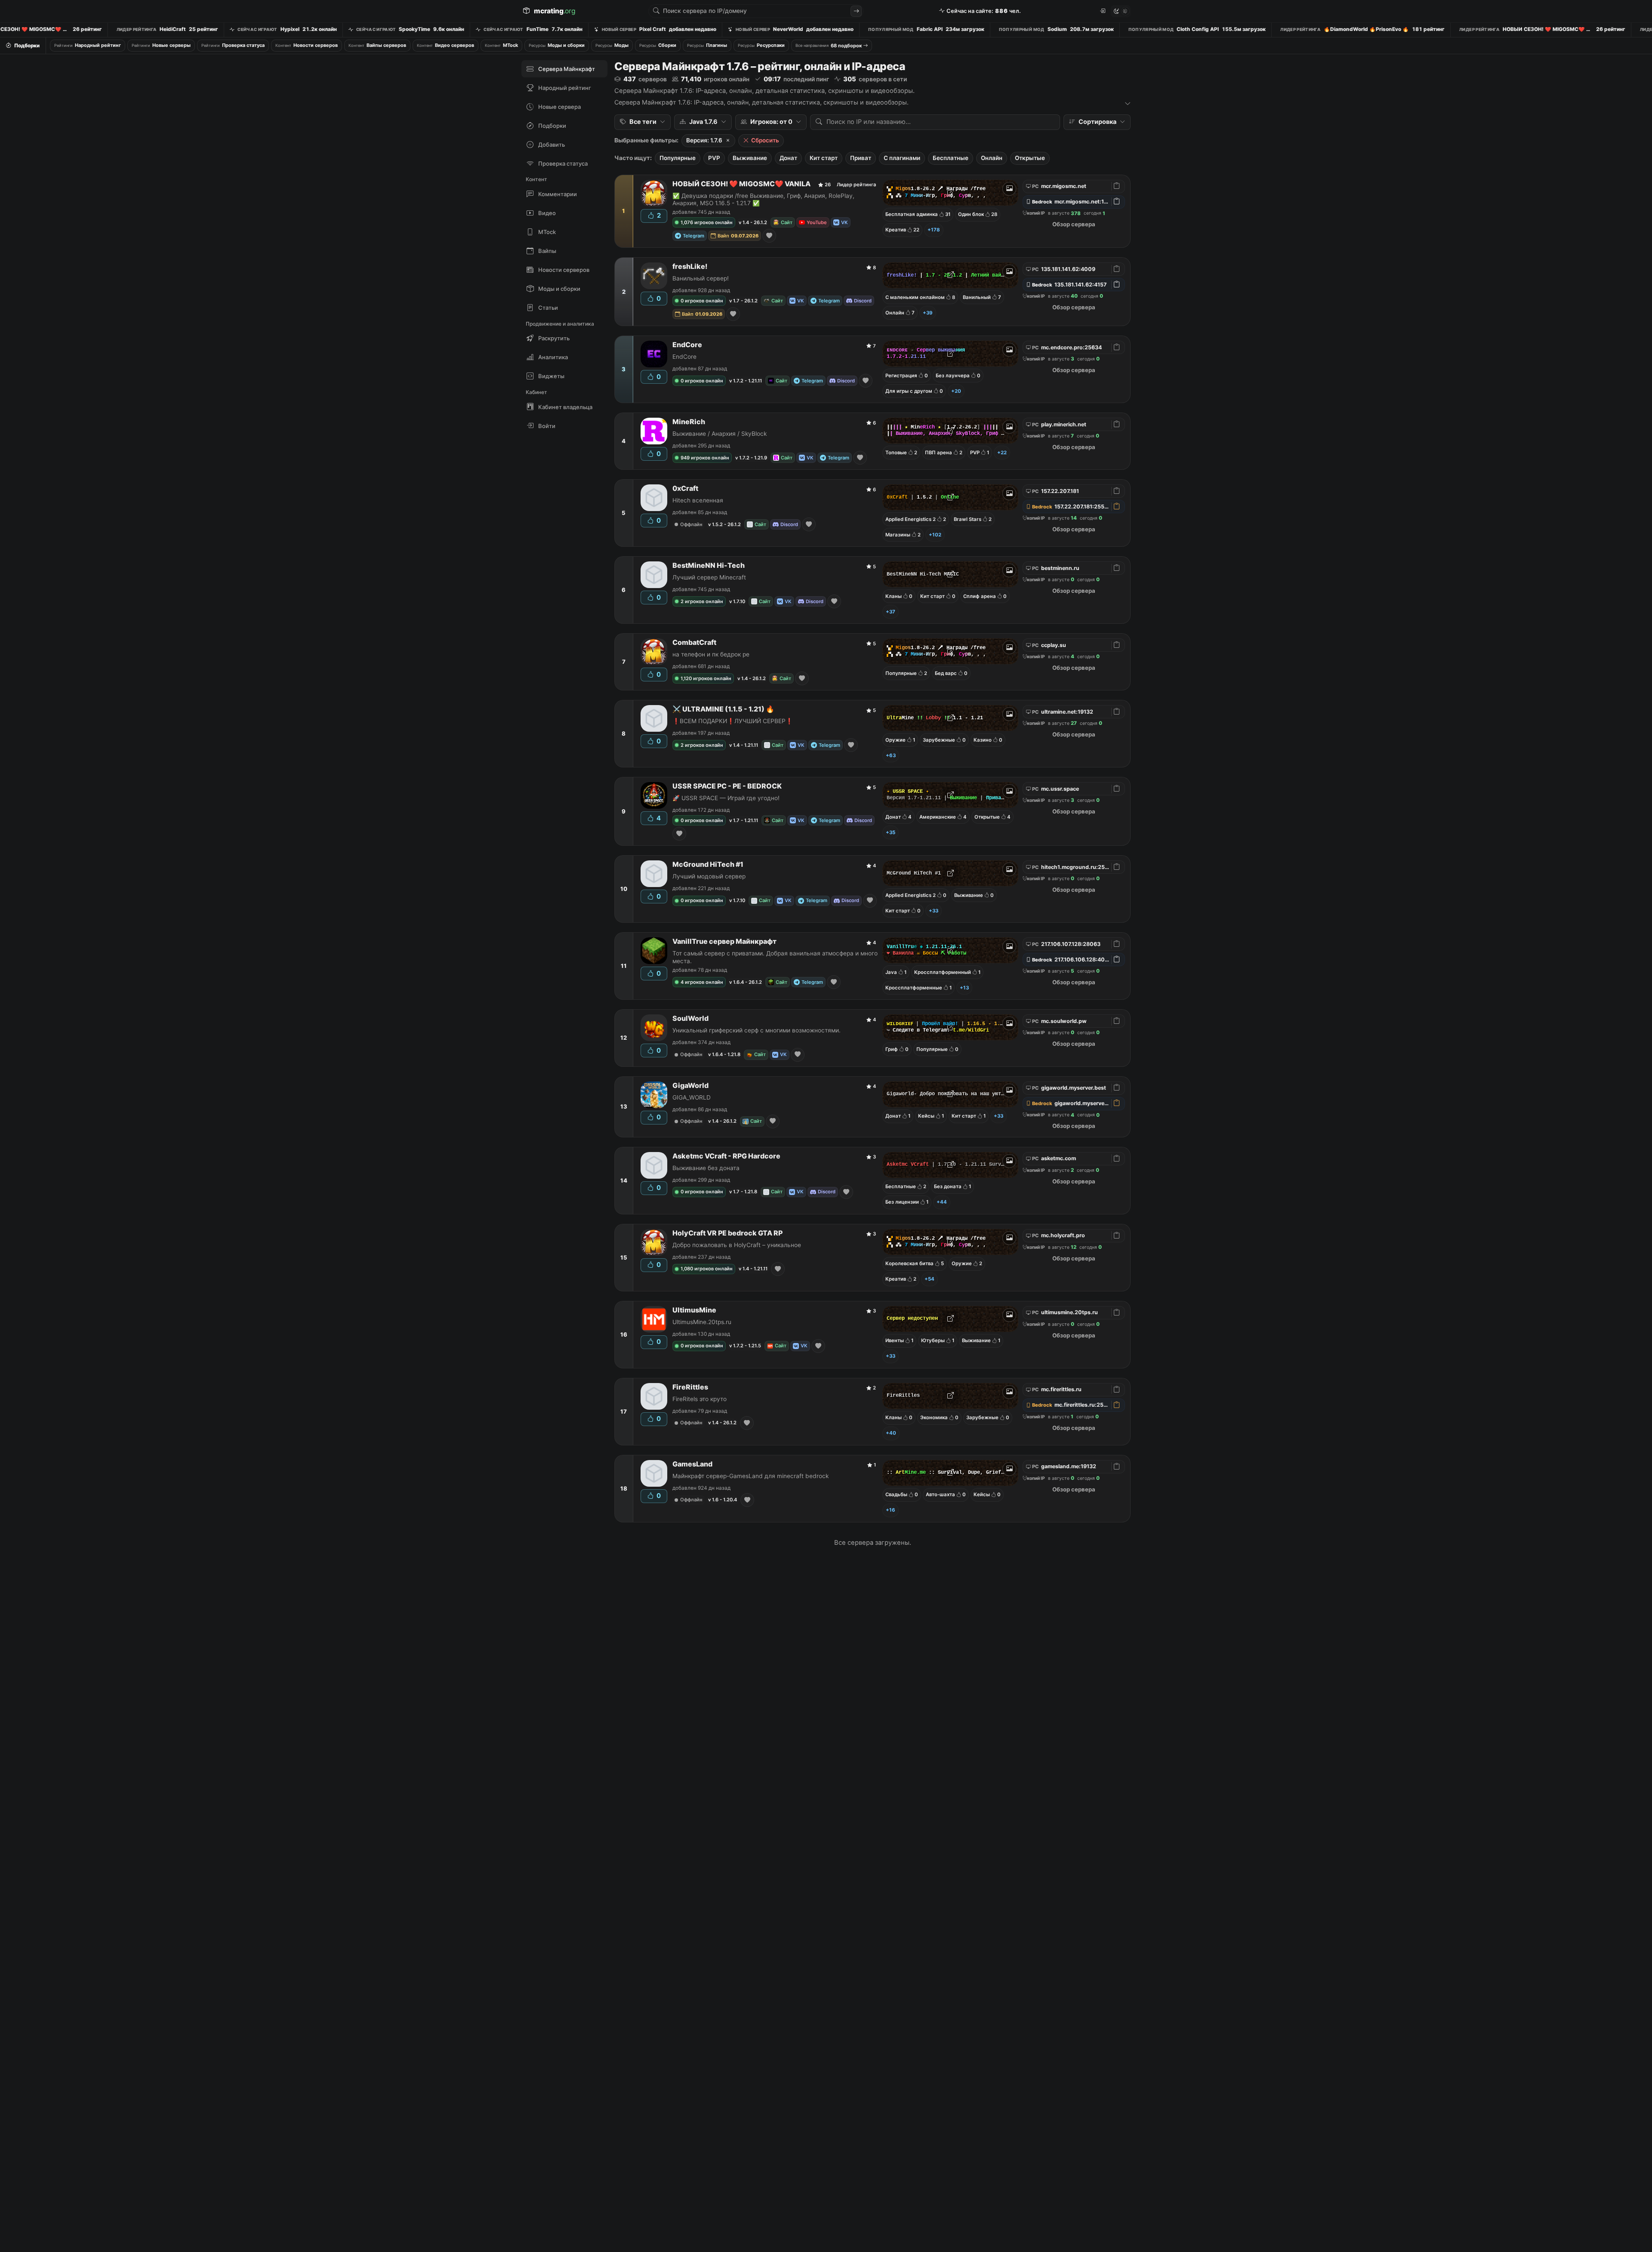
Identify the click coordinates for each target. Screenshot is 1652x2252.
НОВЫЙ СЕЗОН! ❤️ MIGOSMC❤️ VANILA (741, 184)
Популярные (678, 158)
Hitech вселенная (698, 500)
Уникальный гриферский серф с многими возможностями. (757, 1030)
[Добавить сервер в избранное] (769, 236)
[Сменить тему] (1121, 11)
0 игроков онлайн (702, 301)
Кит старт (824, 158)
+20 (956, 391)
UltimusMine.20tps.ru (702, 1322)
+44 (942, 1202)
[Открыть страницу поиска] (856, 11)
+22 (1002, 453)
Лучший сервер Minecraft (709, 577)
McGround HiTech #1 (708, 864)
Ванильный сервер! (701, 278)
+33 (934, 911)
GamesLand (692, 1464)
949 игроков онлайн (705, 458)
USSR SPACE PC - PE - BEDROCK (727, 786)
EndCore (687, 345)
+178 (934, 230)
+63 (891, 755)
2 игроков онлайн (702, 601)
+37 (891, 612)
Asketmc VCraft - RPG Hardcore (726, 1156)
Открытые (1030, 158)
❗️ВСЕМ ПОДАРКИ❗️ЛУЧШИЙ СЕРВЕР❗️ (733, 721)
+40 (891, 1433)
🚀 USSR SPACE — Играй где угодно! (726, 798)
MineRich (689, 422)
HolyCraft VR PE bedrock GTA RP (727, 1233)
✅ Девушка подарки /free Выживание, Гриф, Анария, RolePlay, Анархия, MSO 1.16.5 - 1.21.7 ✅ (763, 199)
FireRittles (690, 1387)
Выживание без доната (706, 1168)
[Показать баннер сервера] (1009, 189)
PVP (714, 158)
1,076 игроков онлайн (707, 222)
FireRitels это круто (700, 1399)
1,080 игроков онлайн (707, 1269)
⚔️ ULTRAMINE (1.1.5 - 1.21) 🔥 (723, 709)
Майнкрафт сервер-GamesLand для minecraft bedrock (750, 1476)
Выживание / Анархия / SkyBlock (720, 434)
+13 (964, 988)
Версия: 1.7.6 (704, 140)
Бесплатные (951, 158)
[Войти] (1102, 11)
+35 (891, 832)
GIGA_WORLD (692, 1097)
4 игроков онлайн (702, 982)
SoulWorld (690, 1018)
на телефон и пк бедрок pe (711, 654)
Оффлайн (691, 524)
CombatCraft (694, 642)
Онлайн (992, 158)
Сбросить (765, 140)
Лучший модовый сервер (709, 876)
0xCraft (685, 488)
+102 (935, 535)
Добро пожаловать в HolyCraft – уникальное (737, 1245)
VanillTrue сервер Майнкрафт (724, 941)
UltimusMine (694, 1310)
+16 (891, 1510)
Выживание (750, 158)
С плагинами (902, 158)
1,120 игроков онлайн (706, 678)
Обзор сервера (1074, 224)
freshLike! (690, 266)
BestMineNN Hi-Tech (709, 565)
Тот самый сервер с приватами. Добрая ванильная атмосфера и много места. (775, 957)
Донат (788, 158)
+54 (929, 1279)
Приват (861, 158)
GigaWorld (690, 1086)
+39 (928, 313)
